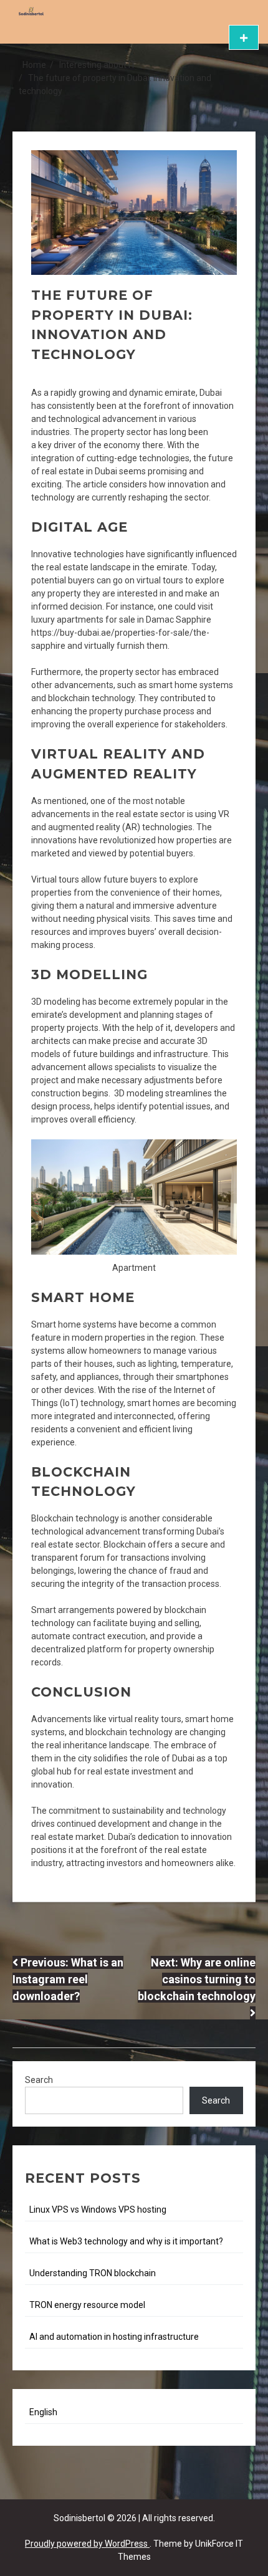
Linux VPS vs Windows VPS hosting (98, 2210)
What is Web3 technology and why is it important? (126, 2241)
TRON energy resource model (87, 2305)
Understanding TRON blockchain (93, 2273)
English (43, 2412)
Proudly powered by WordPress (87, 2544)
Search (39, 2080)
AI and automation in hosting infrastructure (114, 2337)
